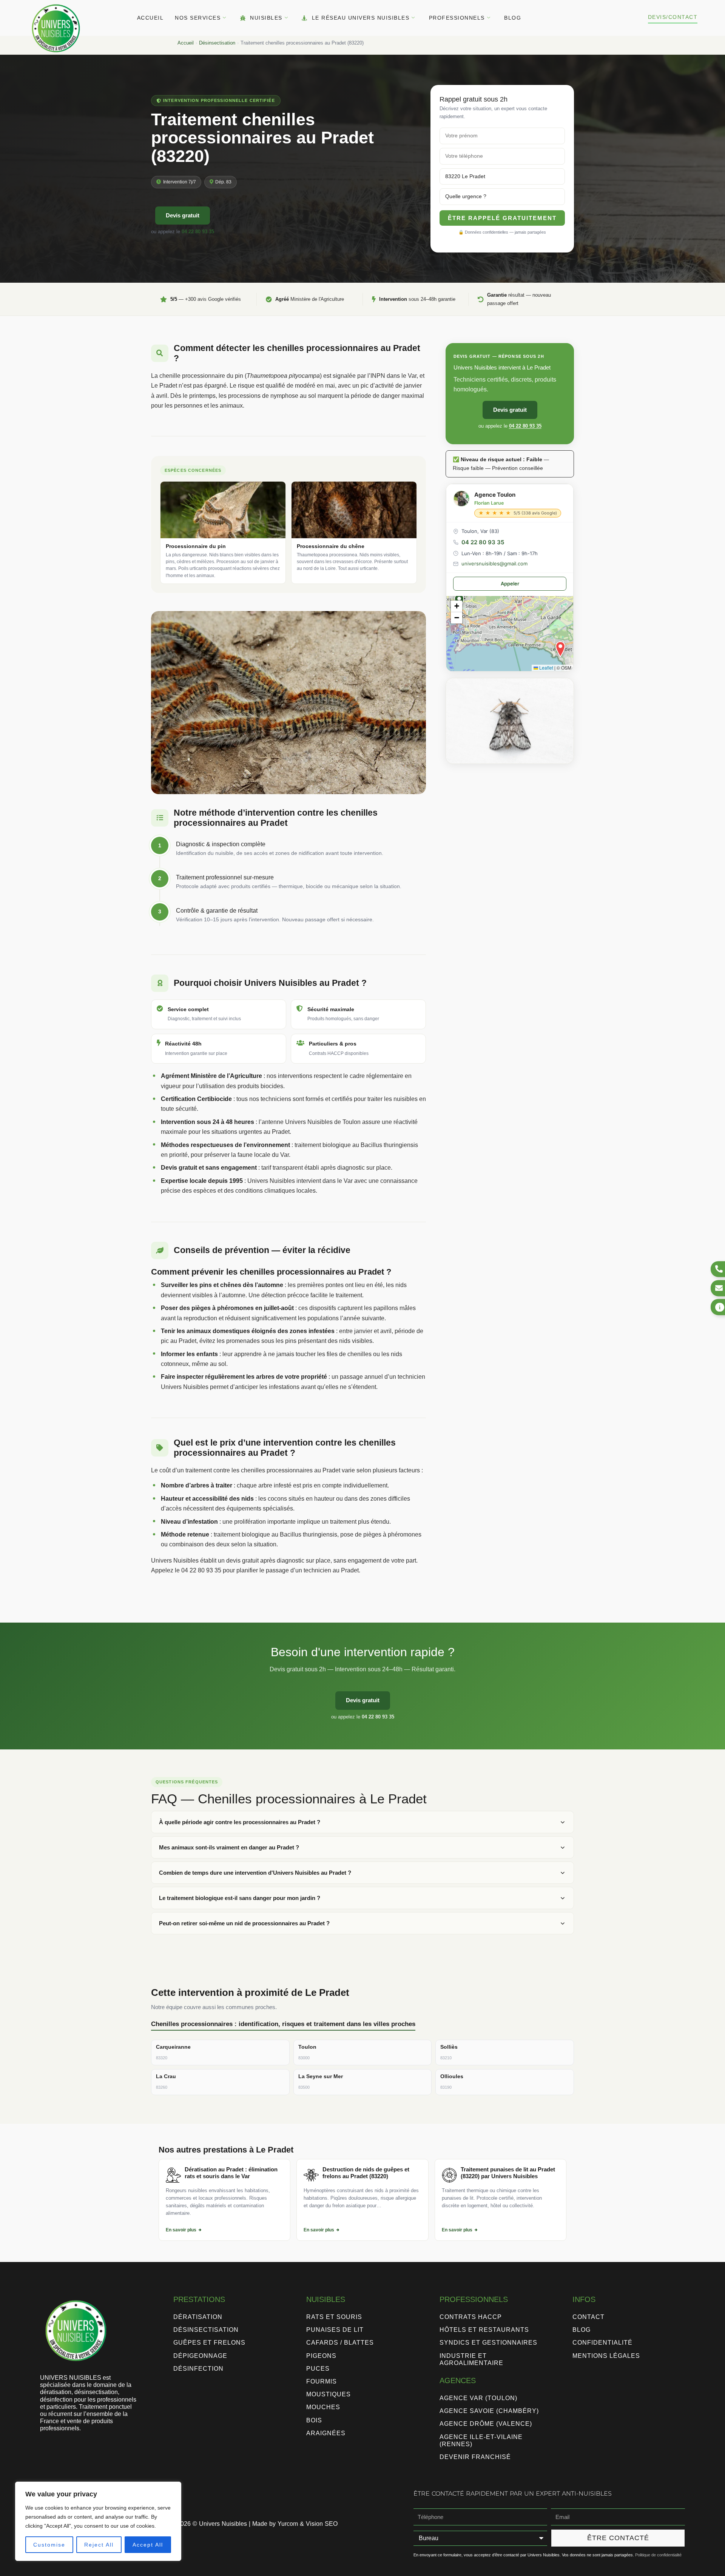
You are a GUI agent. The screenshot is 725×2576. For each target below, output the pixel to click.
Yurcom (288, 2524)
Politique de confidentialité (658, 2555)
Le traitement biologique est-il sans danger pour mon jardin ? (240, 1898)
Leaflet (546, 667)
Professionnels (457, 18)
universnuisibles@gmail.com (494, 564)
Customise (49, 2545)
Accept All (148, 2545)
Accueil (150, 18)
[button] (560, 649)
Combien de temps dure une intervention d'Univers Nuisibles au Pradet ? (255, 1873)
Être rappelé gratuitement (502, 218)
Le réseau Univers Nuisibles (361, 18)
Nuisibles (266, 18)
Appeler (510, 584)
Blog (513, 18)
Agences (458, 2380)
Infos (584, 2299)
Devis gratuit (183, 215)
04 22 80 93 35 (198, 232)
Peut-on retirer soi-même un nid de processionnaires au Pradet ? (244, 1923)
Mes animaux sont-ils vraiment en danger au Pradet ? (229, 1847)
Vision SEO (322, 2524)
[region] (98, 2521)
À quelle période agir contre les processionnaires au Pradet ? (240, 1822)
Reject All (99, 2545)
